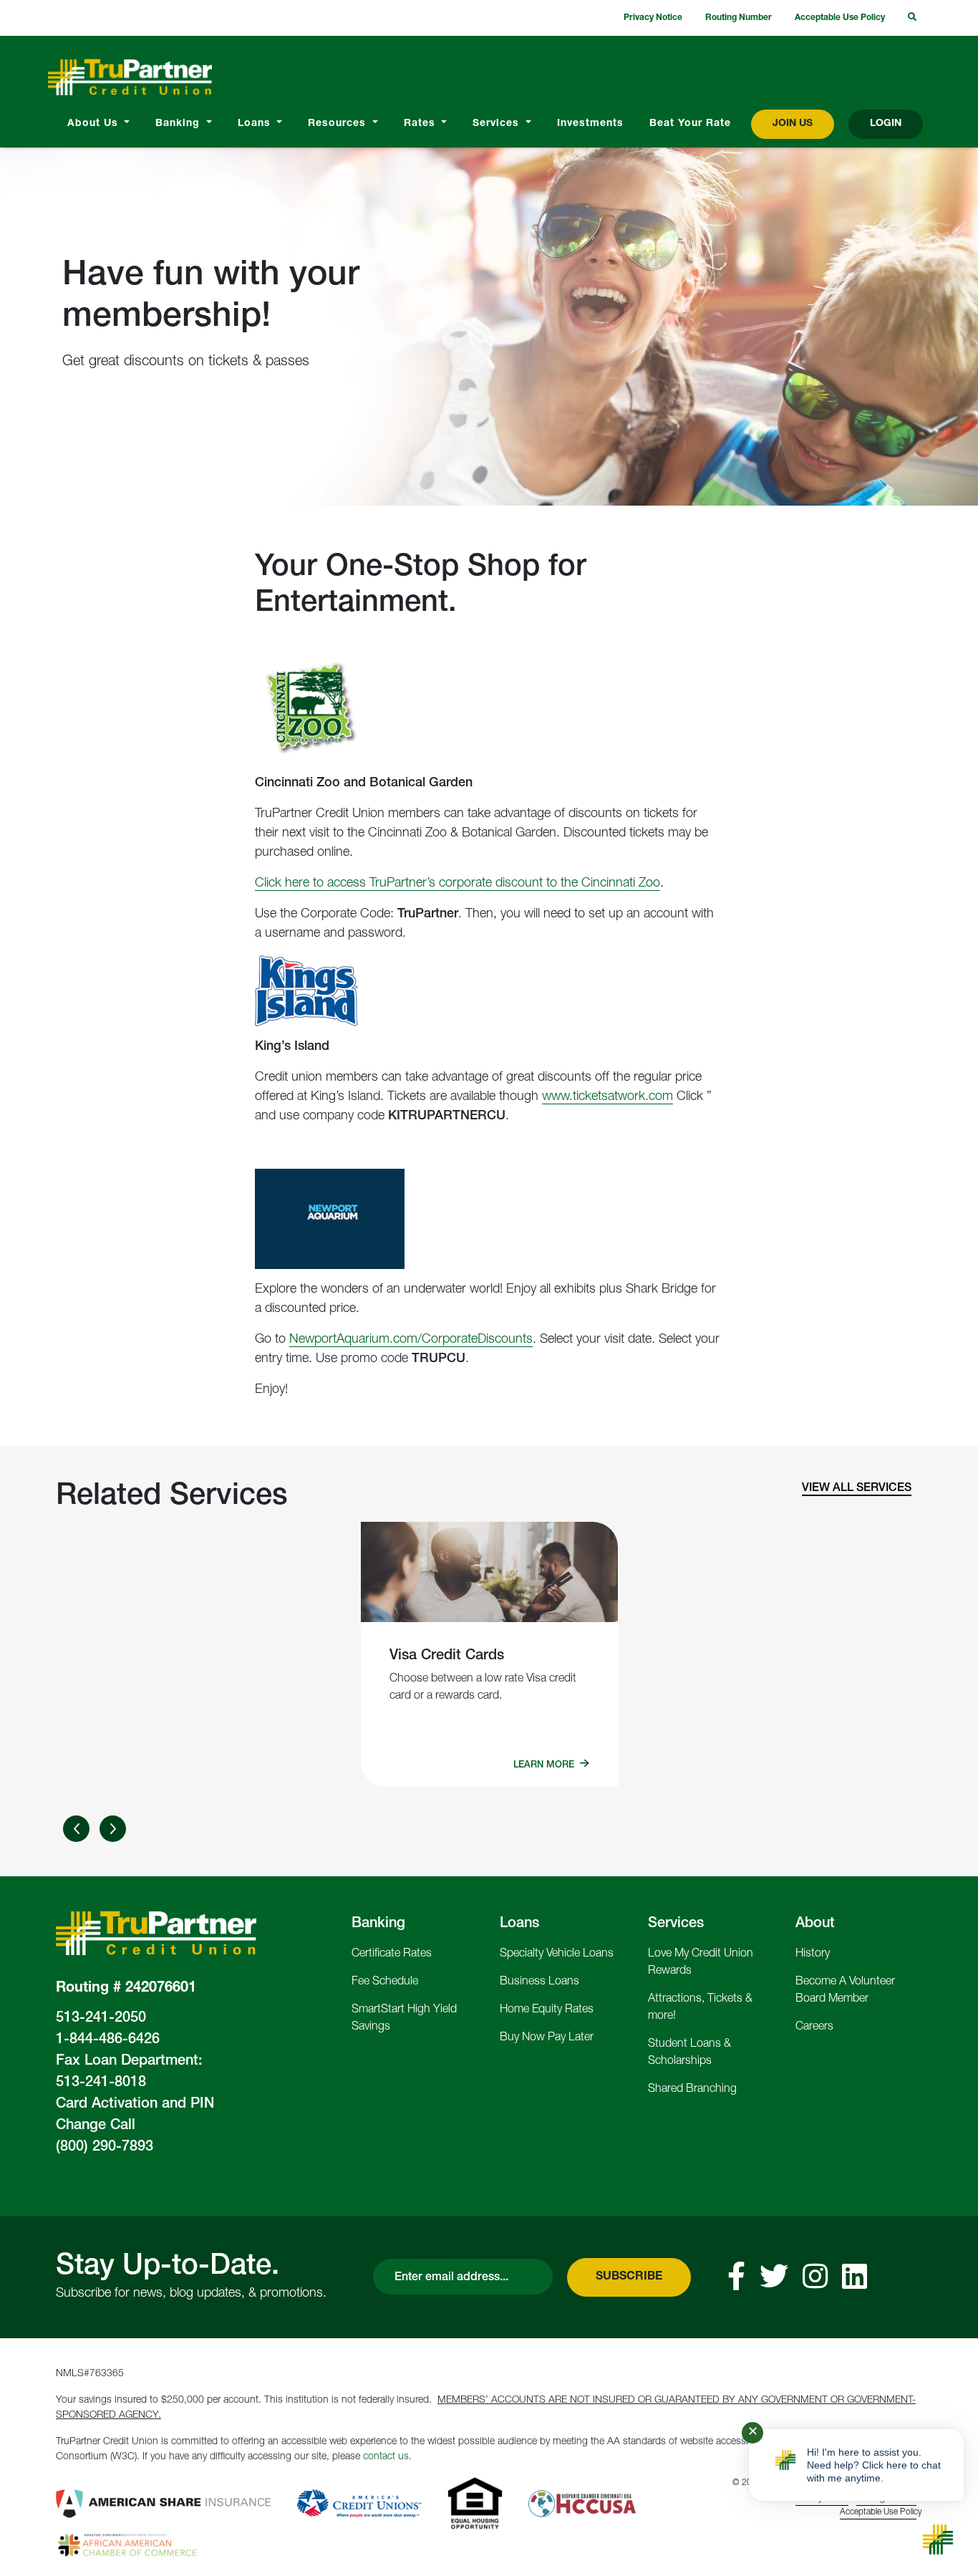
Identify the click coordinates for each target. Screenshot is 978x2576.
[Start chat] (938, 2539)
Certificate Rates (392, 1954)
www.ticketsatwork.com (607, 1097)
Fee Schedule (385, 1982)
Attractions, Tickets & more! (700, 2008)
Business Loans (539, 1982)
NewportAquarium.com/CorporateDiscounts (411, 1340)
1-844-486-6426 (108, 2040)
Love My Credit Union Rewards (701, 1963)
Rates (421, 124)
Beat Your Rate (690, 124)
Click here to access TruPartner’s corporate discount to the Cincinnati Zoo (457, 884)
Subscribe (629, 2277)
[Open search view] (912, 18)
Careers (814, 2027)
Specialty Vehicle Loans (557, 1954)
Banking (179, 124)
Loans (256, 124)
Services (498, 124)
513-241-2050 (101, 2019)
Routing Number (739, 18)
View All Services (857, 1489)
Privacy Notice (653, 18)
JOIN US (793, 124)
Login (886, 124)
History (813, 1954)
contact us (386, 2457)
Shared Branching (692, 2090)
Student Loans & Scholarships (689, 2053)
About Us (95, 124)
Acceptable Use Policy (840, 18)
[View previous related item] (76, 1829)
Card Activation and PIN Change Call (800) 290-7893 (135, 2126)
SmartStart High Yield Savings (404, 2019)
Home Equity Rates (547, 2010)
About (815, 1924)
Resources (339, 124)
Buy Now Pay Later (547, 2038)
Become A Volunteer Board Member (845, 1991)
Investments (590, 124)
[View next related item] (113, 1829)
